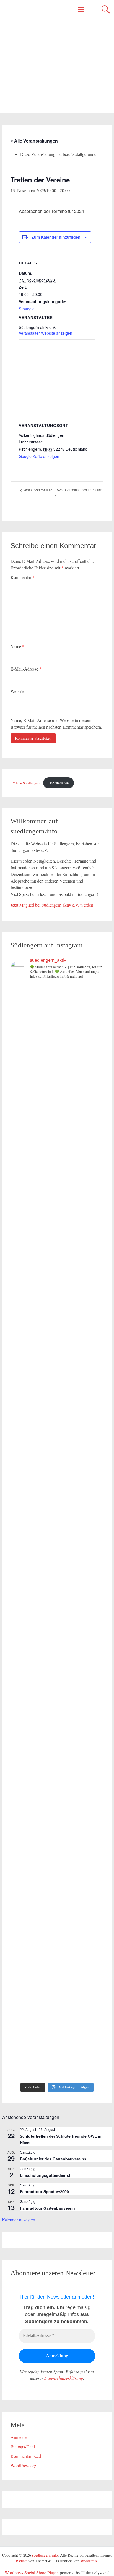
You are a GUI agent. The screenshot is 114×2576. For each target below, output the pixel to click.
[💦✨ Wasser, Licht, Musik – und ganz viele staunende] (57, 1395)
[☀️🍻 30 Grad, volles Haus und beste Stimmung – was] (57, 1230)
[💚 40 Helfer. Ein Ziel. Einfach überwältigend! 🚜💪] (57, 1614)
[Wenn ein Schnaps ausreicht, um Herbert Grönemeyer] (57, 1175)
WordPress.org (23, 2465)
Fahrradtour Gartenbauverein (47, 2208)
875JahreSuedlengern (25, 783)
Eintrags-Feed (23, 2447)
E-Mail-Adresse (26, 669)
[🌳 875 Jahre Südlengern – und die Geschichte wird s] (57, 1723)
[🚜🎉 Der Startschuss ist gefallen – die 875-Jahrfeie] (57, 1669)
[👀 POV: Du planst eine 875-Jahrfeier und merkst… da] (57, 1942)
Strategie (27, 309)
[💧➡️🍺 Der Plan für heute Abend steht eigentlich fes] (57, 1504)
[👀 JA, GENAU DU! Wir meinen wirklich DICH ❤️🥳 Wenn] (57, 1887)
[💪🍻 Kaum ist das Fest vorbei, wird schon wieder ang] (57, 1285)
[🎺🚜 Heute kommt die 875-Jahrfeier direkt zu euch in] (57, 1559)
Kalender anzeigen (19, 2220)
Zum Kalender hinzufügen (56, 237)
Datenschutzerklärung (64, 2378)
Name (17, 646)
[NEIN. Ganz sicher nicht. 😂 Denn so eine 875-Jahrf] (57, 1340)
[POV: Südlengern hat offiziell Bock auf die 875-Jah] (57, 2052)
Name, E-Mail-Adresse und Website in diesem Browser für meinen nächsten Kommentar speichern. (56, 724)
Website (17, 691)
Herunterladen (59, 783)
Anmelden (20, 2437)
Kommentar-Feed (26, 2456)
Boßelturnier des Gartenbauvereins (53, 2159)
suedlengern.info (29, 9)
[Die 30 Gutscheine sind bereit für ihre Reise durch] (57, 1011)
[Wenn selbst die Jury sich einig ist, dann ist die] (57, 1778)
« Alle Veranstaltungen (34, 141)
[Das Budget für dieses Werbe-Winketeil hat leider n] (57, 1449)
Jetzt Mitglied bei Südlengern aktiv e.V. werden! (53, 905)
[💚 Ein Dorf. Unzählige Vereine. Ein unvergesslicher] (57, 1121)
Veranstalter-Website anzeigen (46, 333)
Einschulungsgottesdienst (45, 2175)
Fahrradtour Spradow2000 (44, 2191)
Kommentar (23, 577)
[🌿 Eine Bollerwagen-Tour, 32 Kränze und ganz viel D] (57, 1997)
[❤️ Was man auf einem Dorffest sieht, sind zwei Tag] (57, 1066)
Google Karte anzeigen (39, 456)
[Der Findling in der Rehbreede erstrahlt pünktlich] (57, 1833)
